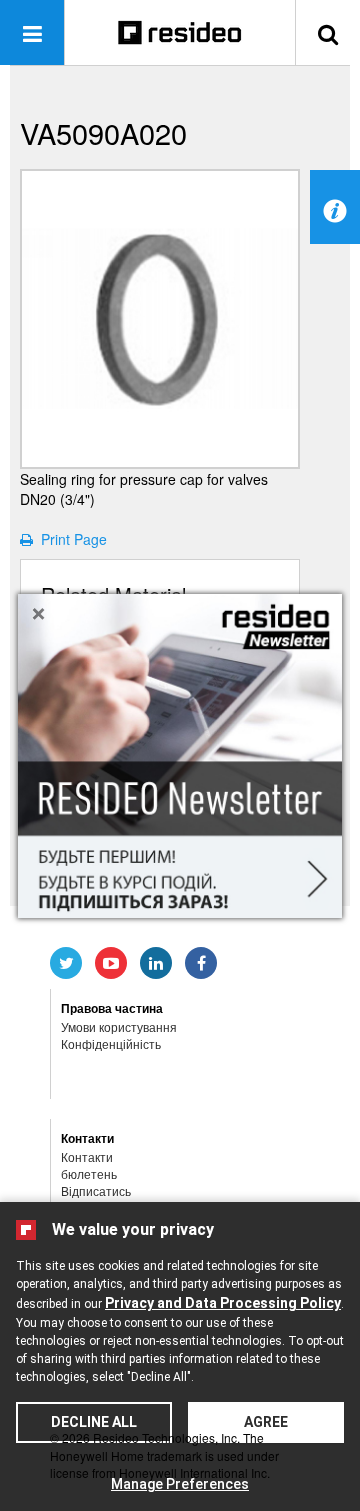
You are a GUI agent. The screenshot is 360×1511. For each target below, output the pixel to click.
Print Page (70, 539)
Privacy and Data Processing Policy (223, 1303)
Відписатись (96, 1190)
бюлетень (89, 1173)
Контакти (87, 1156)
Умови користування (119, 1026)
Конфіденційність (111, 1043)
